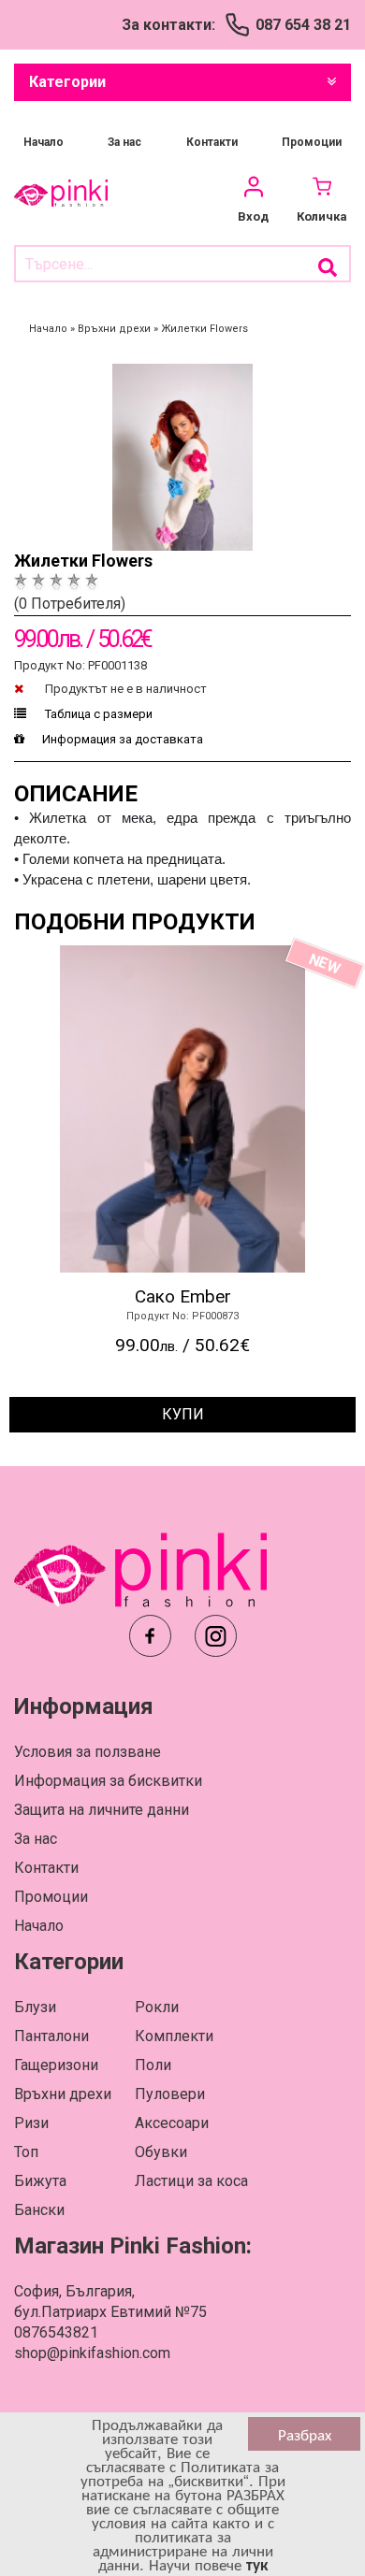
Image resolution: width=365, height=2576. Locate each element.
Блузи (35, 2007)
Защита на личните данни (102, 1810)
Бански (39, 2210)
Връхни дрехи (63, 2094)
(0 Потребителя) (70, 604)
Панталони (51, 2036)
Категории (67, 82)
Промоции (312, 142)
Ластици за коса (191, 2181)
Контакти (212, 142)
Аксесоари (172, 2123)
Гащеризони (56, 2065)
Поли (153, 2065)
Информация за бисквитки (108, 1781)
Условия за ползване (88, 1752)
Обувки (161, 2152)
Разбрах (305, 2434)
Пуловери (170, 2094)
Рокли (157, 2007)
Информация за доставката (123, 739)
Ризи (31, 2123)
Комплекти (174, 2036)
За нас (124, 142)
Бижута (40, 2181)
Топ (26, 2152)
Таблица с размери (97, 714)
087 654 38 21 (303, 25)
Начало (44, 142)
